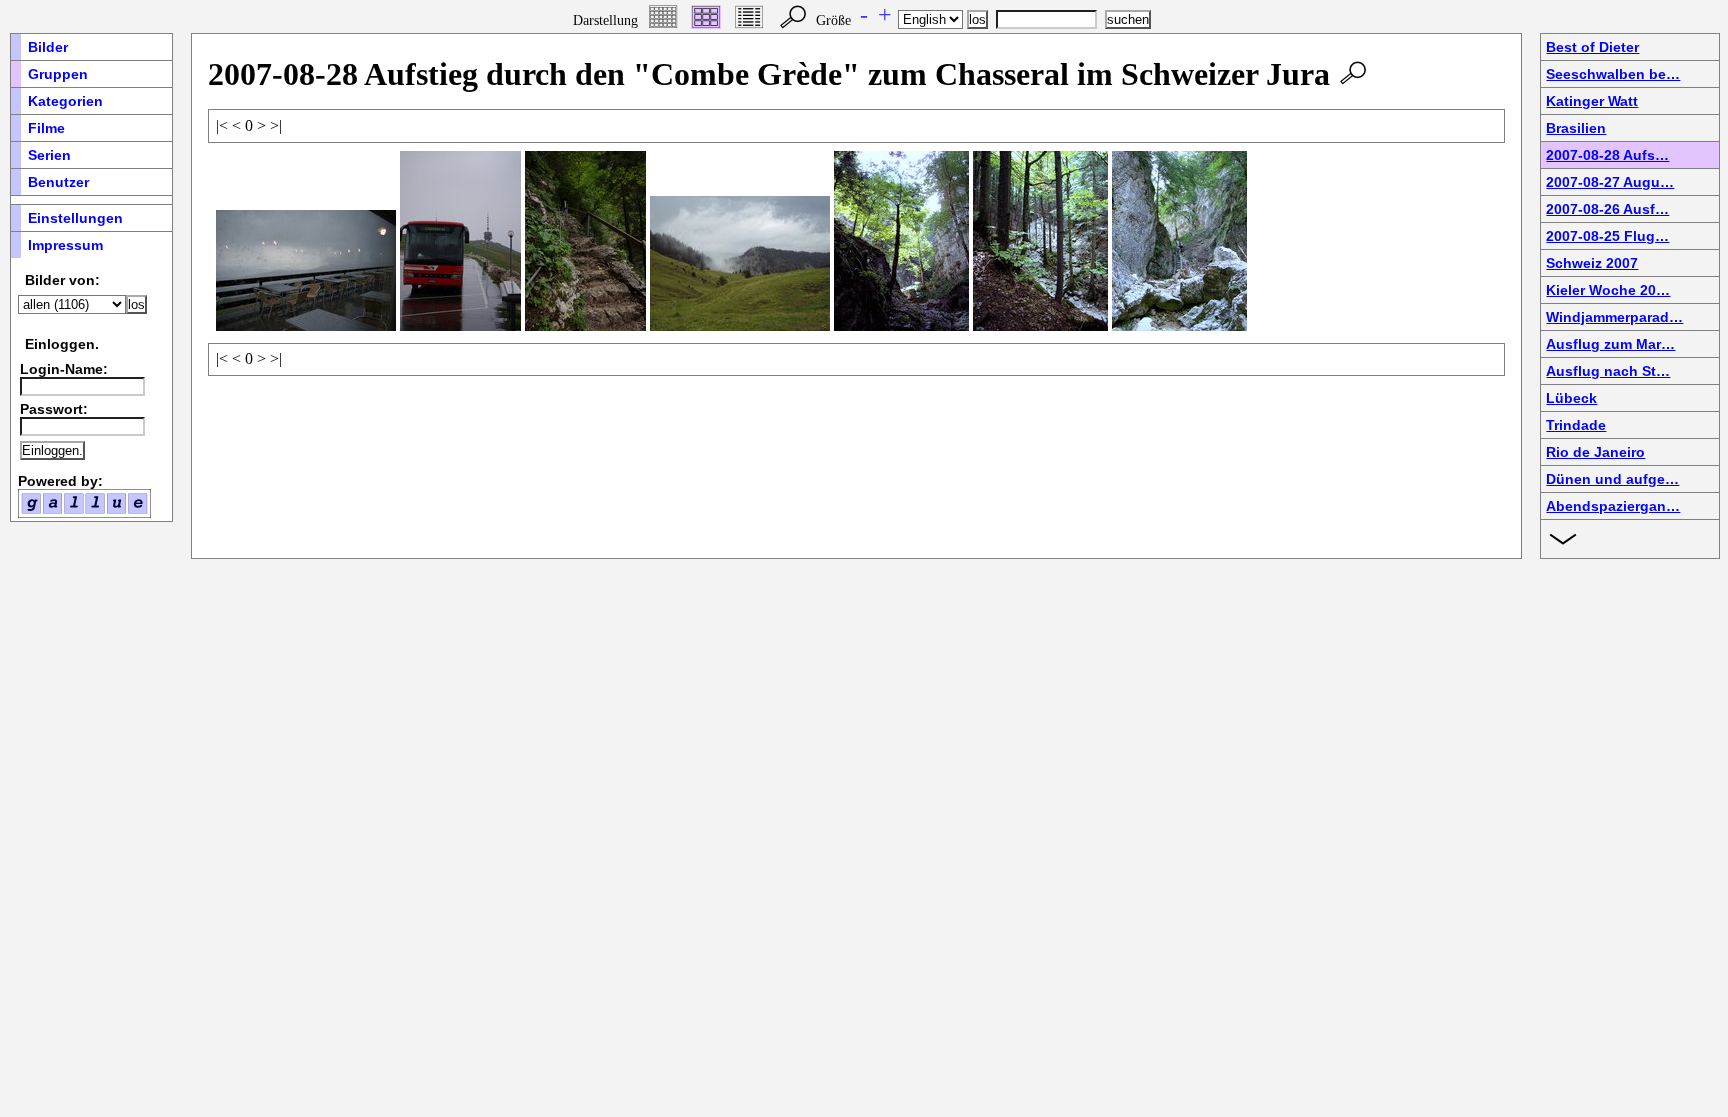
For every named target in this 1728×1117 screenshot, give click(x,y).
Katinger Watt (1592, 101)
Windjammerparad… (1614, 317)
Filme (46, 128)
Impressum (65, 245)
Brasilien (1576, 128)
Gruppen (58, 74)
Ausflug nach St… (1608, 371)
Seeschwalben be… (1613, 74)
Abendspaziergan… (1613, 506)
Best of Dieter (1592, 47)
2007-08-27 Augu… (1610, 182)
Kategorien (65, 101)
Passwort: (54, 409)
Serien (49, 155)
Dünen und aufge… (1612, 479)
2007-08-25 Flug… (1607, 236)
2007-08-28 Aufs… (1607, 155)
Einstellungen (75, 218)
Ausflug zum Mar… (1610, 344)
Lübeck (1571, 398)
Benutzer (58, 182)
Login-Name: (64, 369)
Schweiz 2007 (1592, 263)
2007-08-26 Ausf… (1607, 209)
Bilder (48, 47)
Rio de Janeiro (1595, 452)
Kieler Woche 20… (1608, 290)
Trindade (1576, 425)
